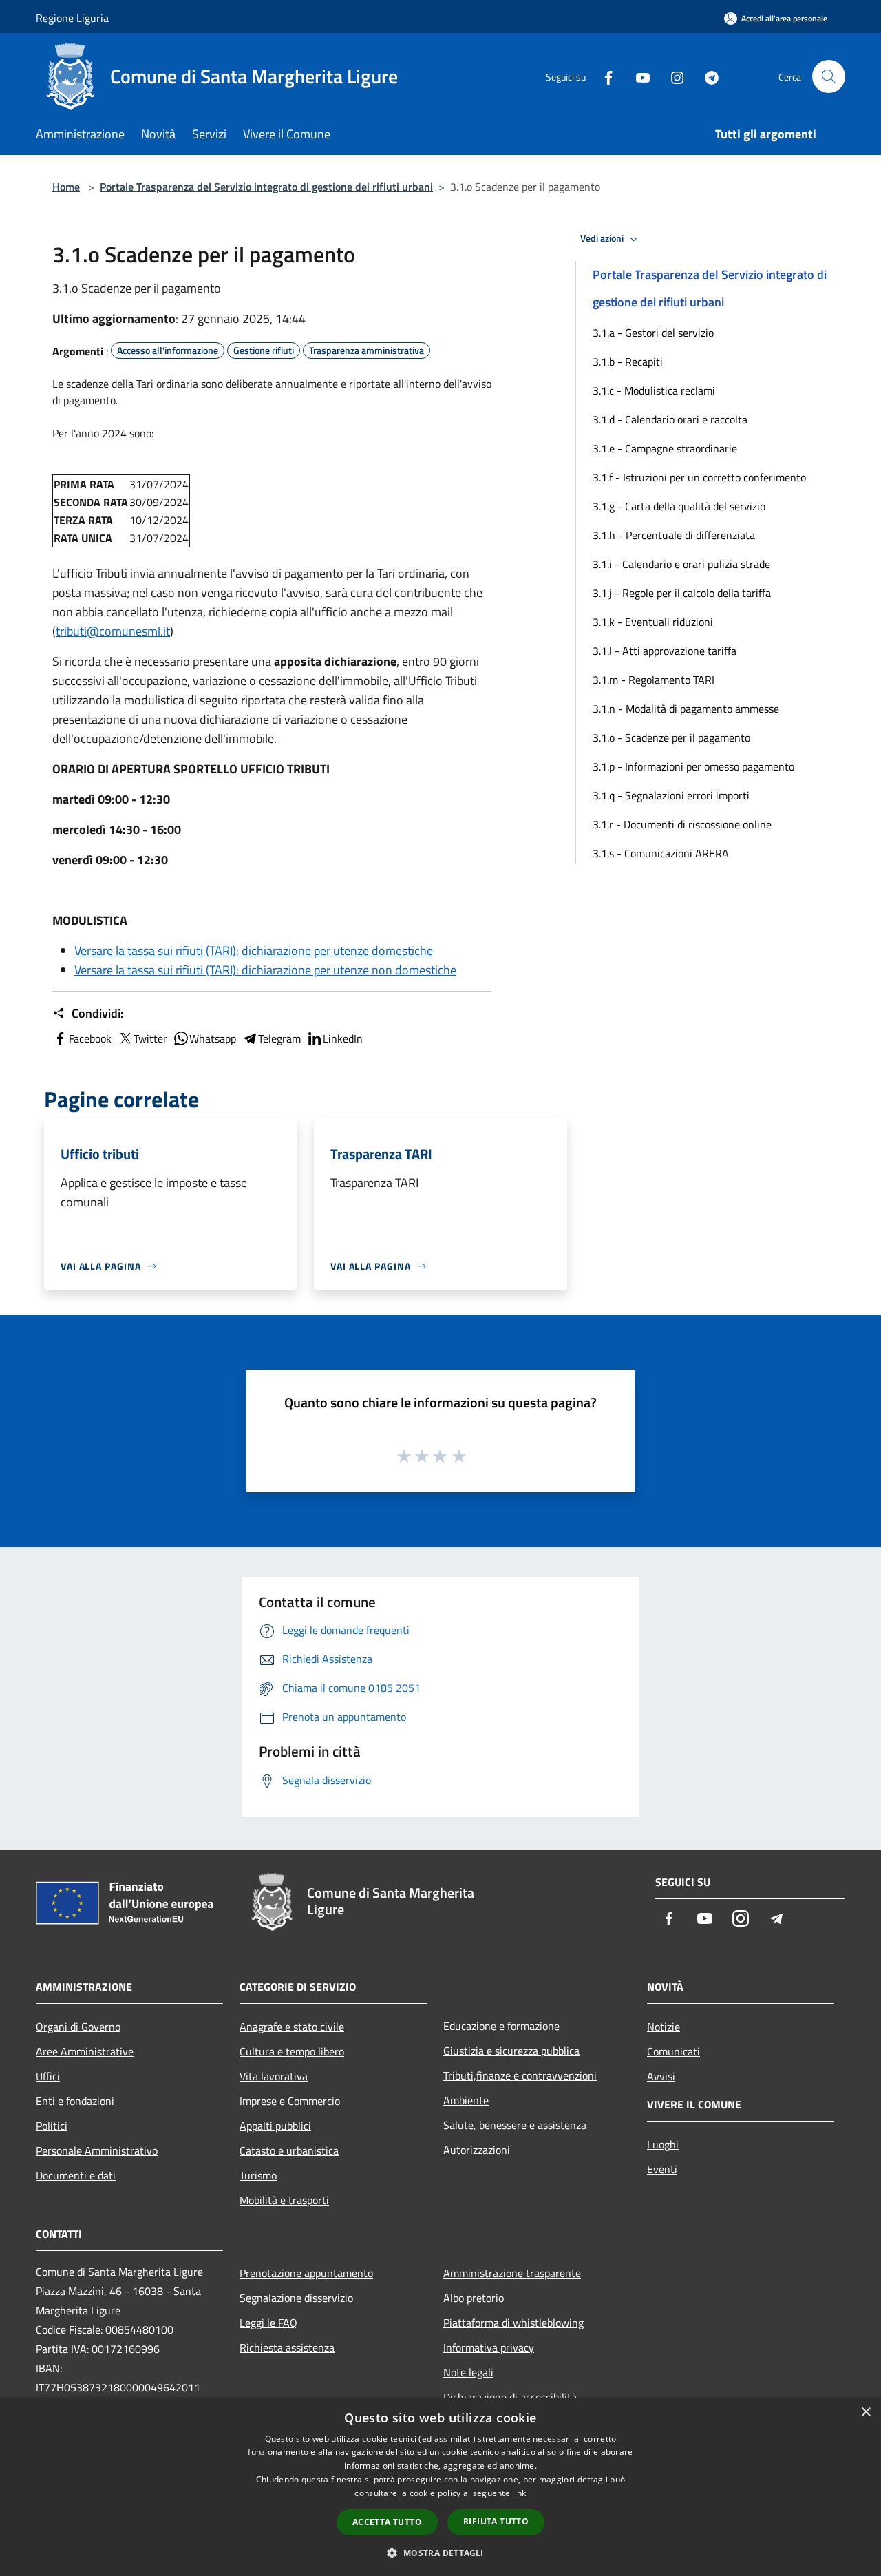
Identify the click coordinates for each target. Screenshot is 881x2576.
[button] (440, 2553)
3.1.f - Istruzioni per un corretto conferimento (699, 477)
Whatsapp (213, 1038)
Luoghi (663, 2144)
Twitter (150, 1038)
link (519, 2493)
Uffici (48, 2076)
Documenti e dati (76, 2175)
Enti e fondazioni (75, 2101)
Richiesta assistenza (287, 2347)
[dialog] (440, 2487)
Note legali (468, 2372)
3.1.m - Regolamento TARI (654, 680)
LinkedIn (343, 1038)
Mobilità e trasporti (284, 2200)
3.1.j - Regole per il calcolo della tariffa (682, 593)
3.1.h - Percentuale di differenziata (674, 535)
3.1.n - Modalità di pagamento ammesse (686, 709)
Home (66, 187)
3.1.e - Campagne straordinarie (665, 448)
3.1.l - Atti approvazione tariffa (665, 651)
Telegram (279, 1038)
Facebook (90, 1038)
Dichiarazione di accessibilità (510, 2397)
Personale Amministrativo (97, 2150)
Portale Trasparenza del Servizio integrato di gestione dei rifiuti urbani (266, 187)
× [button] (866, 2412)
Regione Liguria (72, 18)
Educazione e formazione (501, 2026)
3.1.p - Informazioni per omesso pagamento (693, 766)
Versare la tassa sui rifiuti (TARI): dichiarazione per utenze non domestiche (265, 970)
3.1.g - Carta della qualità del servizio (679, 506)
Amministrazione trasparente (512, 2273)
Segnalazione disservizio (296, 2298)
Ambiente (466, 2100)
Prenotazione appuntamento (306, 2273)
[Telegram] (706, 76)
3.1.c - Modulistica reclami (654, 390)
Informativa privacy (489, 2347)
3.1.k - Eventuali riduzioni (653, 622)
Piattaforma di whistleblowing (513, 2323)
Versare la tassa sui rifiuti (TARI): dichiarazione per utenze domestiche (254, 951)
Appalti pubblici (275, 2126)
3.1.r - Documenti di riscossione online (682, 824)
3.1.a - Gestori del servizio (653, 333)
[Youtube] (637, 76)
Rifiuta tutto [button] (496, 2521)
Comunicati (673, 2051)
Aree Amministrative (85, 2051)
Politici (52, 2126)
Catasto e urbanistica (289, 2150)
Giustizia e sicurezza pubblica (511, 2051)
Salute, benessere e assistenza (515, 2125)
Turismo (258, 2175)
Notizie (664, 2027)
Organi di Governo (78, 2027)
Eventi (662, 2169)
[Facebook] (603, 76)
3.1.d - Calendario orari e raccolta (670, 419)
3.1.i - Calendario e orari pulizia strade (681, 564)
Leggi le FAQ (268, 2323)
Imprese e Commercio (290, 2101)
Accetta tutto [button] (387, 2522)
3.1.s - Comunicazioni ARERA (661, 853)
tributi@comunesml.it (113, 631)
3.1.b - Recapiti (628, 362)
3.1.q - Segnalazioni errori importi (671, 795)
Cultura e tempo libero (292, 2051)
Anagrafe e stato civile (292, 2027)
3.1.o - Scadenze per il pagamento (671, 737)
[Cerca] (829, 76)
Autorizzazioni (477, 2150)
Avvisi (661, 2076)
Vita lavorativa (274, 2076)
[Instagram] (672, 76)
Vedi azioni (603, 238)
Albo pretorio (474, 2298)
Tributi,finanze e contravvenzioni (520, 2075)
